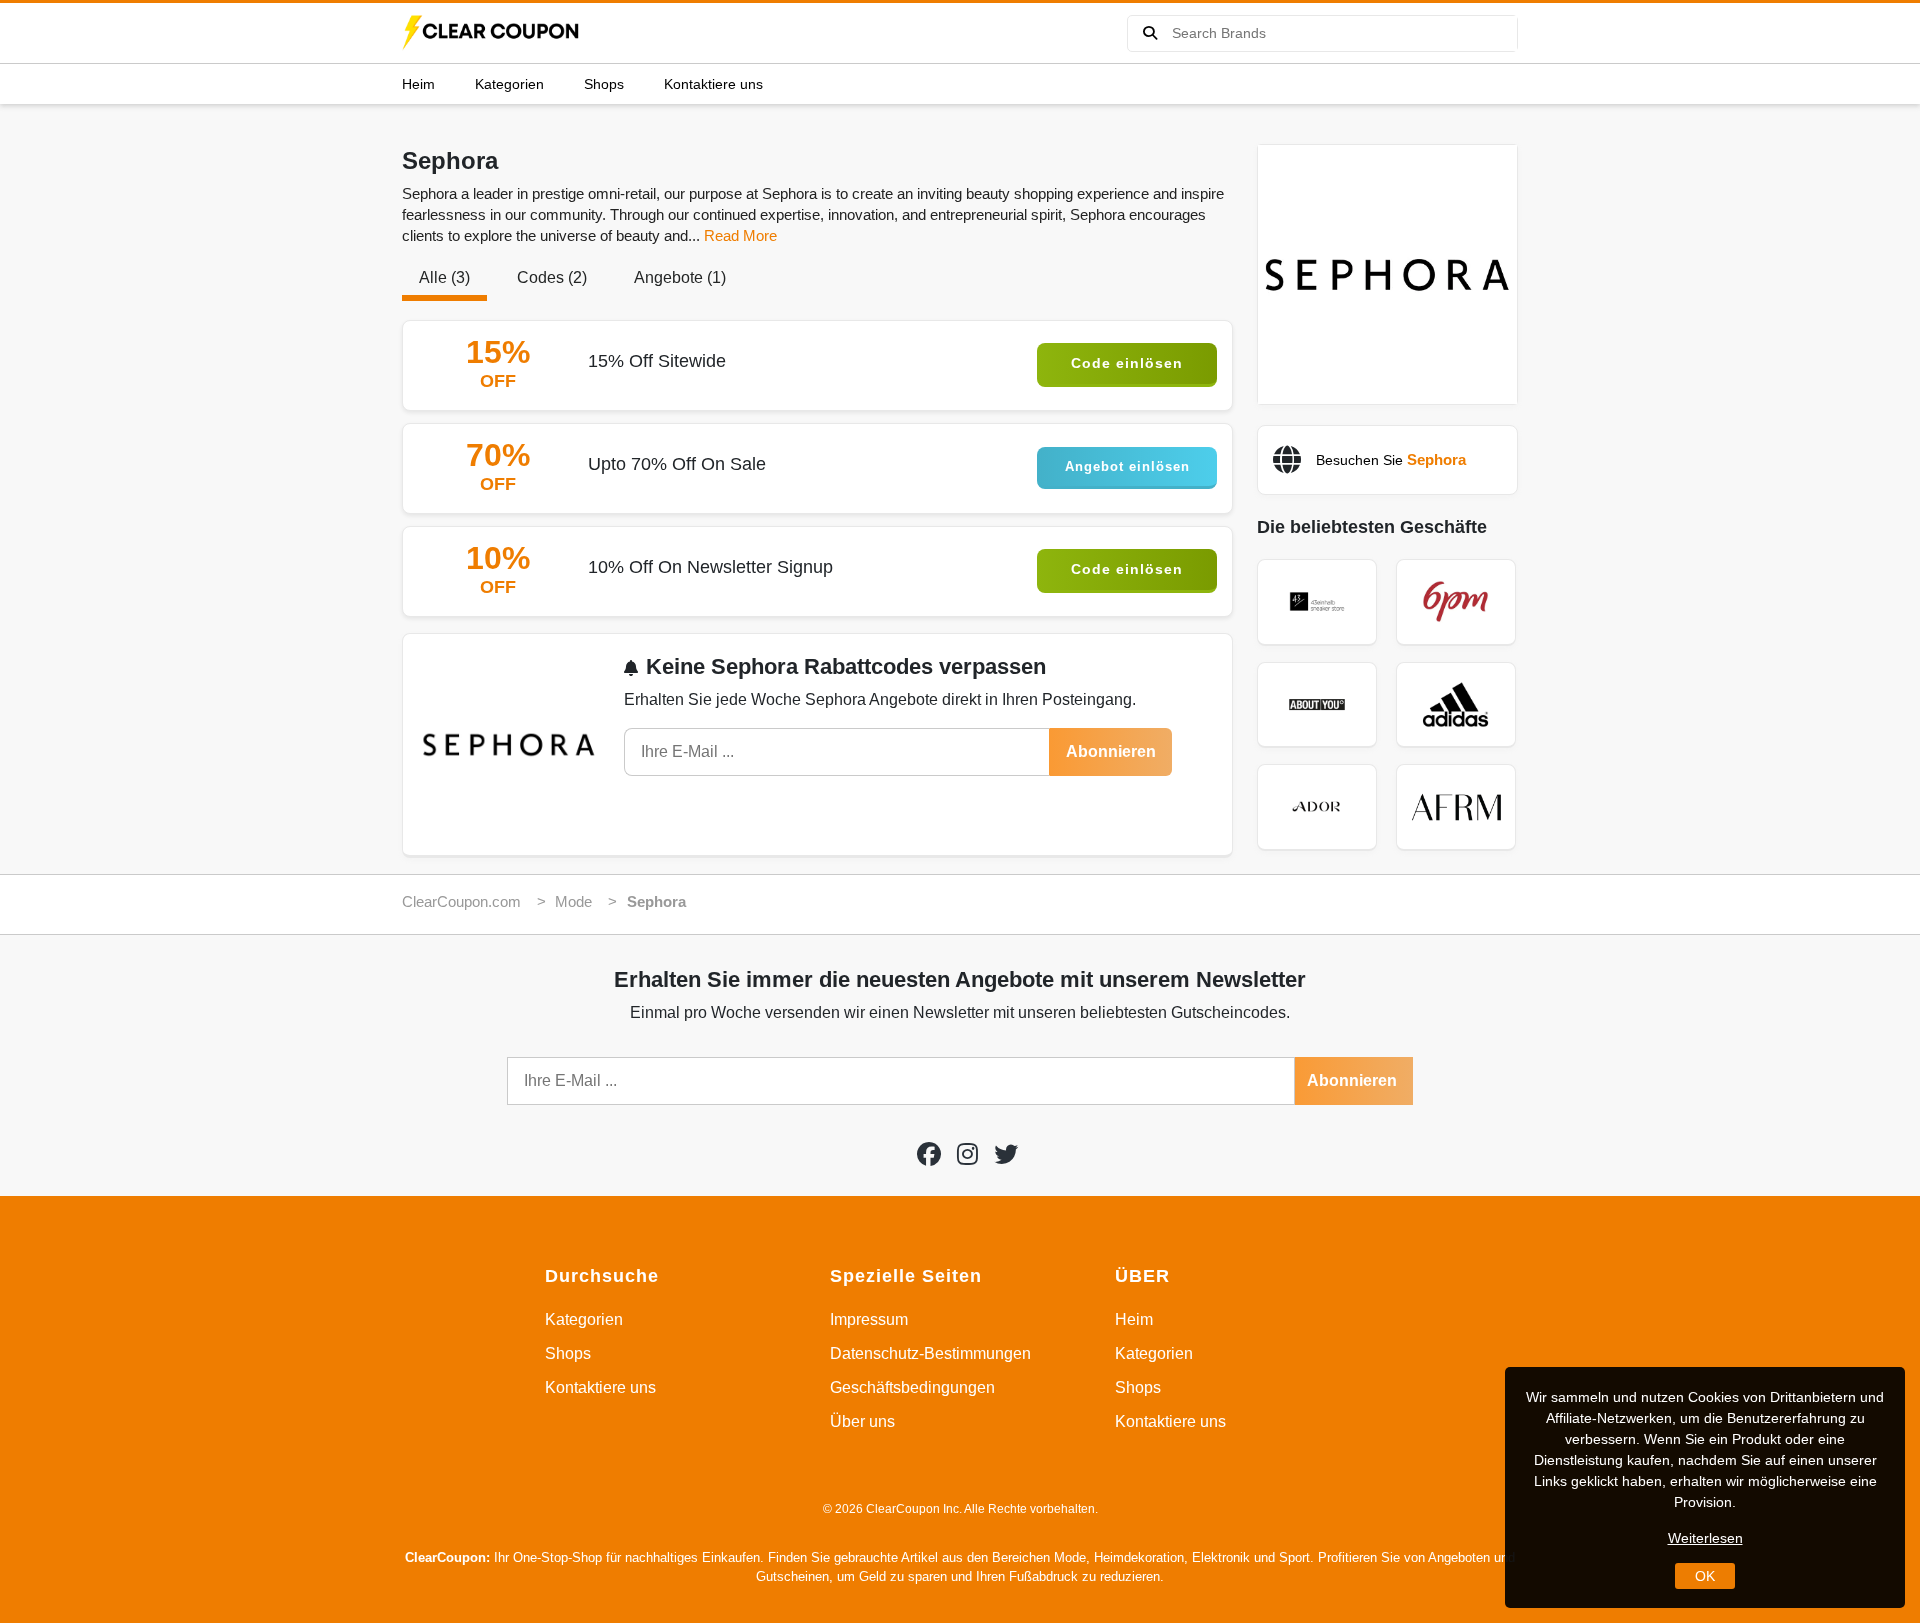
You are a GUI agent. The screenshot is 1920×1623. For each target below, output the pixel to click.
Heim (418, 84)
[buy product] (1150, 33)
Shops (604, 84)
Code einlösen (1127, 363)
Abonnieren (1111, 751)
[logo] (492, 33)
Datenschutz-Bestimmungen (930, 1353)
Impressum (869, 1319)
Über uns (862, 1421)
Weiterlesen (1705, 1538)
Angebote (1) (680, 277)
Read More (740, 235)
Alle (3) (444, 277)
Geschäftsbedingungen (912, 1387)
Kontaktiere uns (713, 84)
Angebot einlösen (1127, 466)
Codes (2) (552, 277)
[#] (929, 1154)
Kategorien (509, 84)
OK (1705, 1576)
